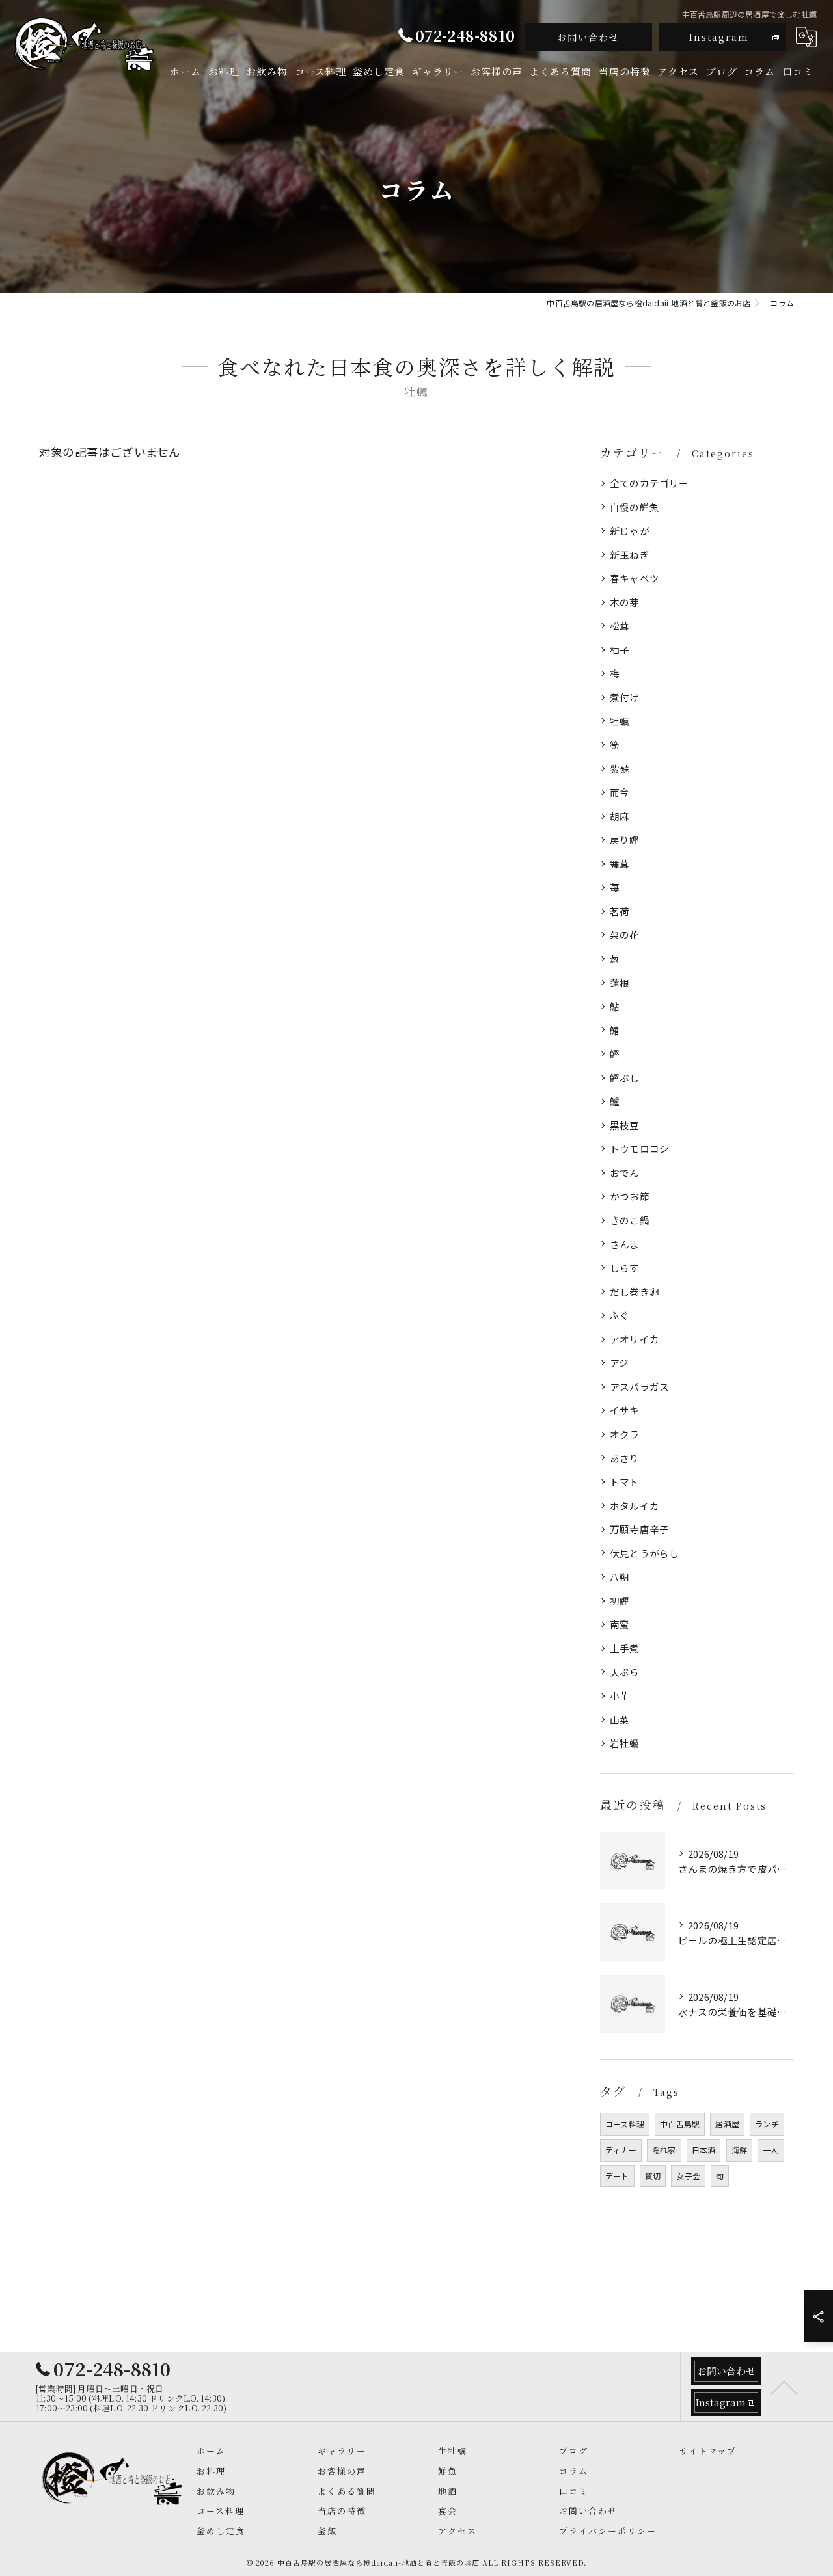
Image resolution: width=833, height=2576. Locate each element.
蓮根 (620, 983)
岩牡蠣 (625, 1743)
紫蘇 (620, 769)
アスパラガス (639, 1387)
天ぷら (625, 1671)
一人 (771, 2150)
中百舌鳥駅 (680, 2124)
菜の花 (625, 934)
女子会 (688, 2176)
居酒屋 (727, 2124)
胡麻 (620, 816)
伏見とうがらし (644, 1553)
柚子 (620, 650)
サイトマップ (708, 2451)
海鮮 (739, 2150)
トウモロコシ (639, 1148)
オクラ (625, 1434)
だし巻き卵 (635, 1292)
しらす (625, 1268)
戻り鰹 (625, 839)
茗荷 (620, 911)
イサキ (625, 1410)
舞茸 (620, 864)
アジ (619, 1362)
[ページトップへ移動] (784, 2387)
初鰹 (620, 1601)
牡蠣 (620, 721)
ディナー (621, 2150)
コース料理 (625, 2124)
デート (617, 2176)
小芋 (620, 1696)
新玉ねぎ (630, 555)
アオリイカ (635, 1339)
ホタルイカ (635, 1506)
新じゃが (630, 530)
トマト (625, 1482)
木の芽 (625, 602)
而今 (620, 792)
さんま (625, 1244)
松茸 (620, 625)
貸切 (653, 2176)
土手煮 (625, 1648)
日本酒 (704, 2150)
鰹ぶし (625, 1078)
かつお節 (630, 1196)
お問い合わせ (588, 37)
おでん (625, 1173)
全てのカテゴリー (649, 483)
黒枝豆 (625, 1125)
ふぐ (620, 1315)
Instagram (719, 37)
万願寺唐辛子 (639, 1529)
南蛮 (620, 1624)
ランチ (767, 2124)
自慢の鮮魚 (635, 507)
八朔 (620, 1576)
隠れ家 (664, 2150)
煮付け (625, 697)
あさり (625, 1458)
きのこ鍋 (630, 1220)
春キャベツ (635, 578)
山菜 (620, 1720)
